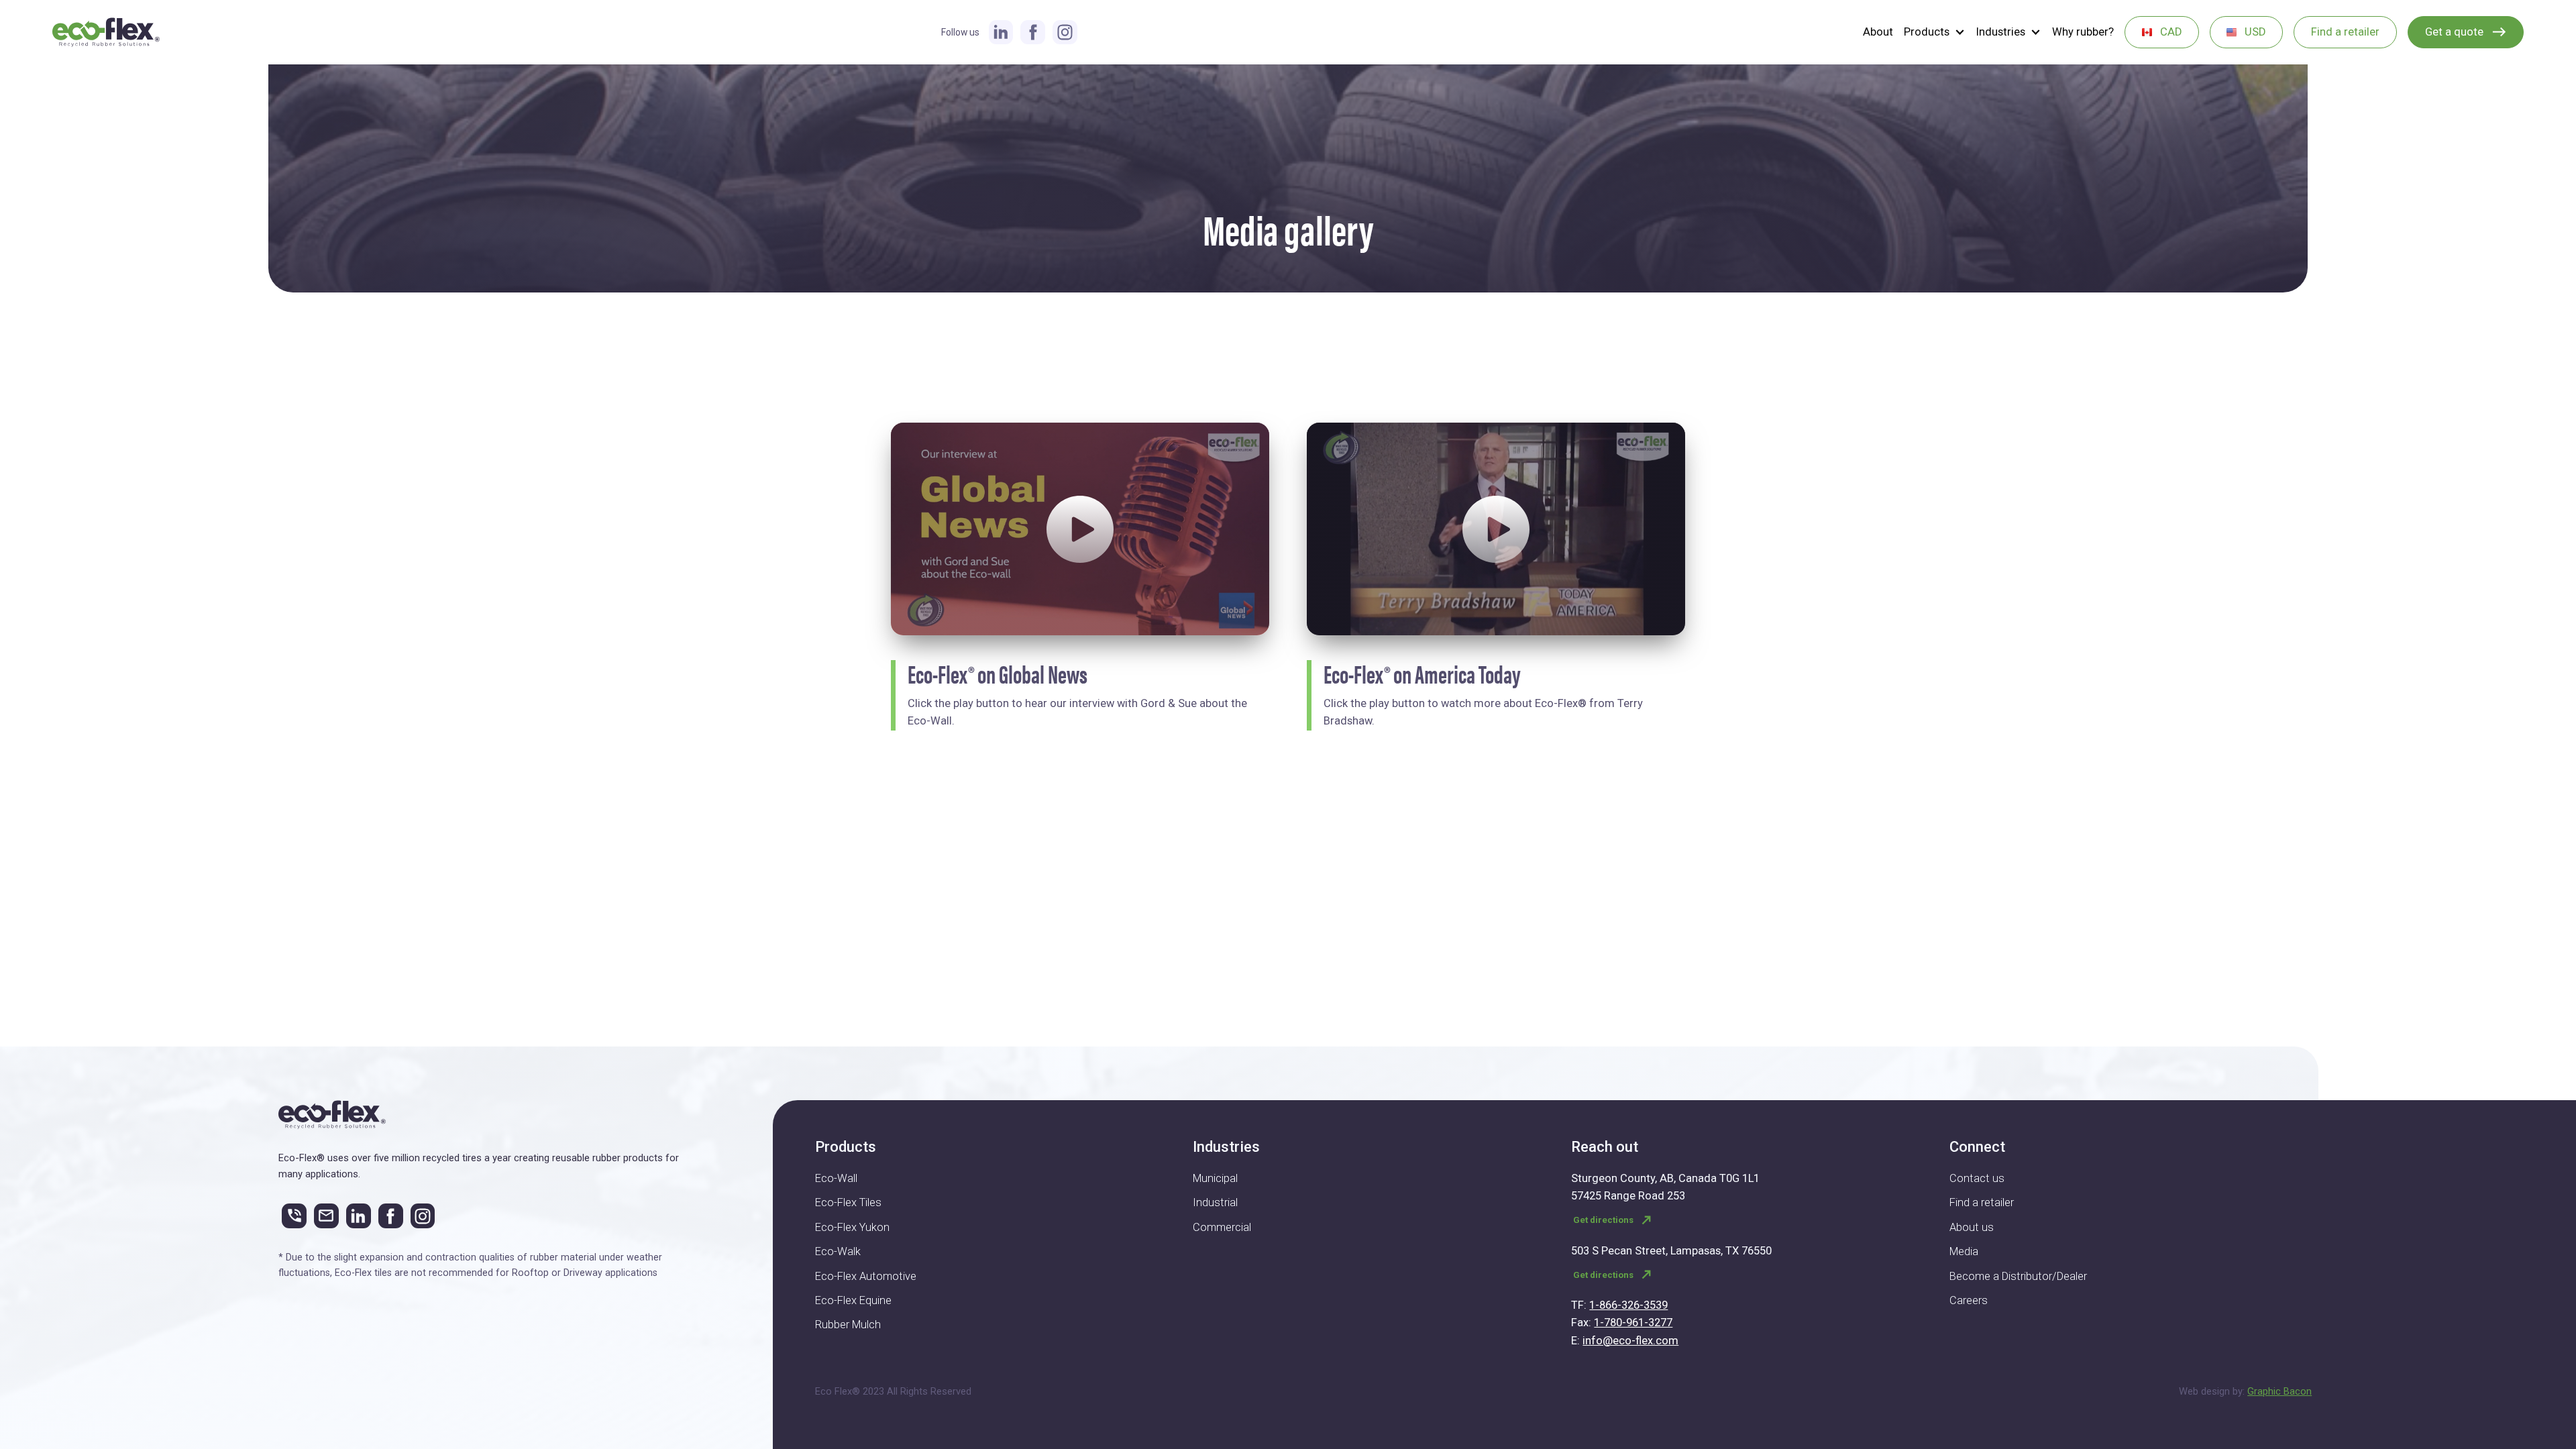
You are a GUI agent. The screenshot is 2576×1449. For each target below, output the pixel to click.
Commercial (1222, 1227)
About (1878, 32)
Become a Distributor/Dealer (2018, 1276)
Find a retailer (1982, 1202)
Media (1964, 1251)
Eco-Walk (838, 1251)
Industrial (1215, 1202)
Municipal (1215, 1178)
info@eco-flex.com (1630, 1341)
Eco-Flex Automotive (866, 1276)
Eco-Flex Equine (853, 1300)
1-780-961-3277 (1633, 1323)
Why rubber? (2083, 32)
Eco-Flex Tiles (848, 1202)
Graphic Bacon (2279, 1391)
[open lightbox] (1080, 529)
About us (1972, 1227)
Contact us (1977, 1178)
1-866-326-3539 (1628, 1305)
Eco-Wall (836, 1178)
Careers (1969, 1300)
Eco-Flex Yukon (852, 1227)
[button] (1935, 33)
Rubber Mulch (848, 1325)
